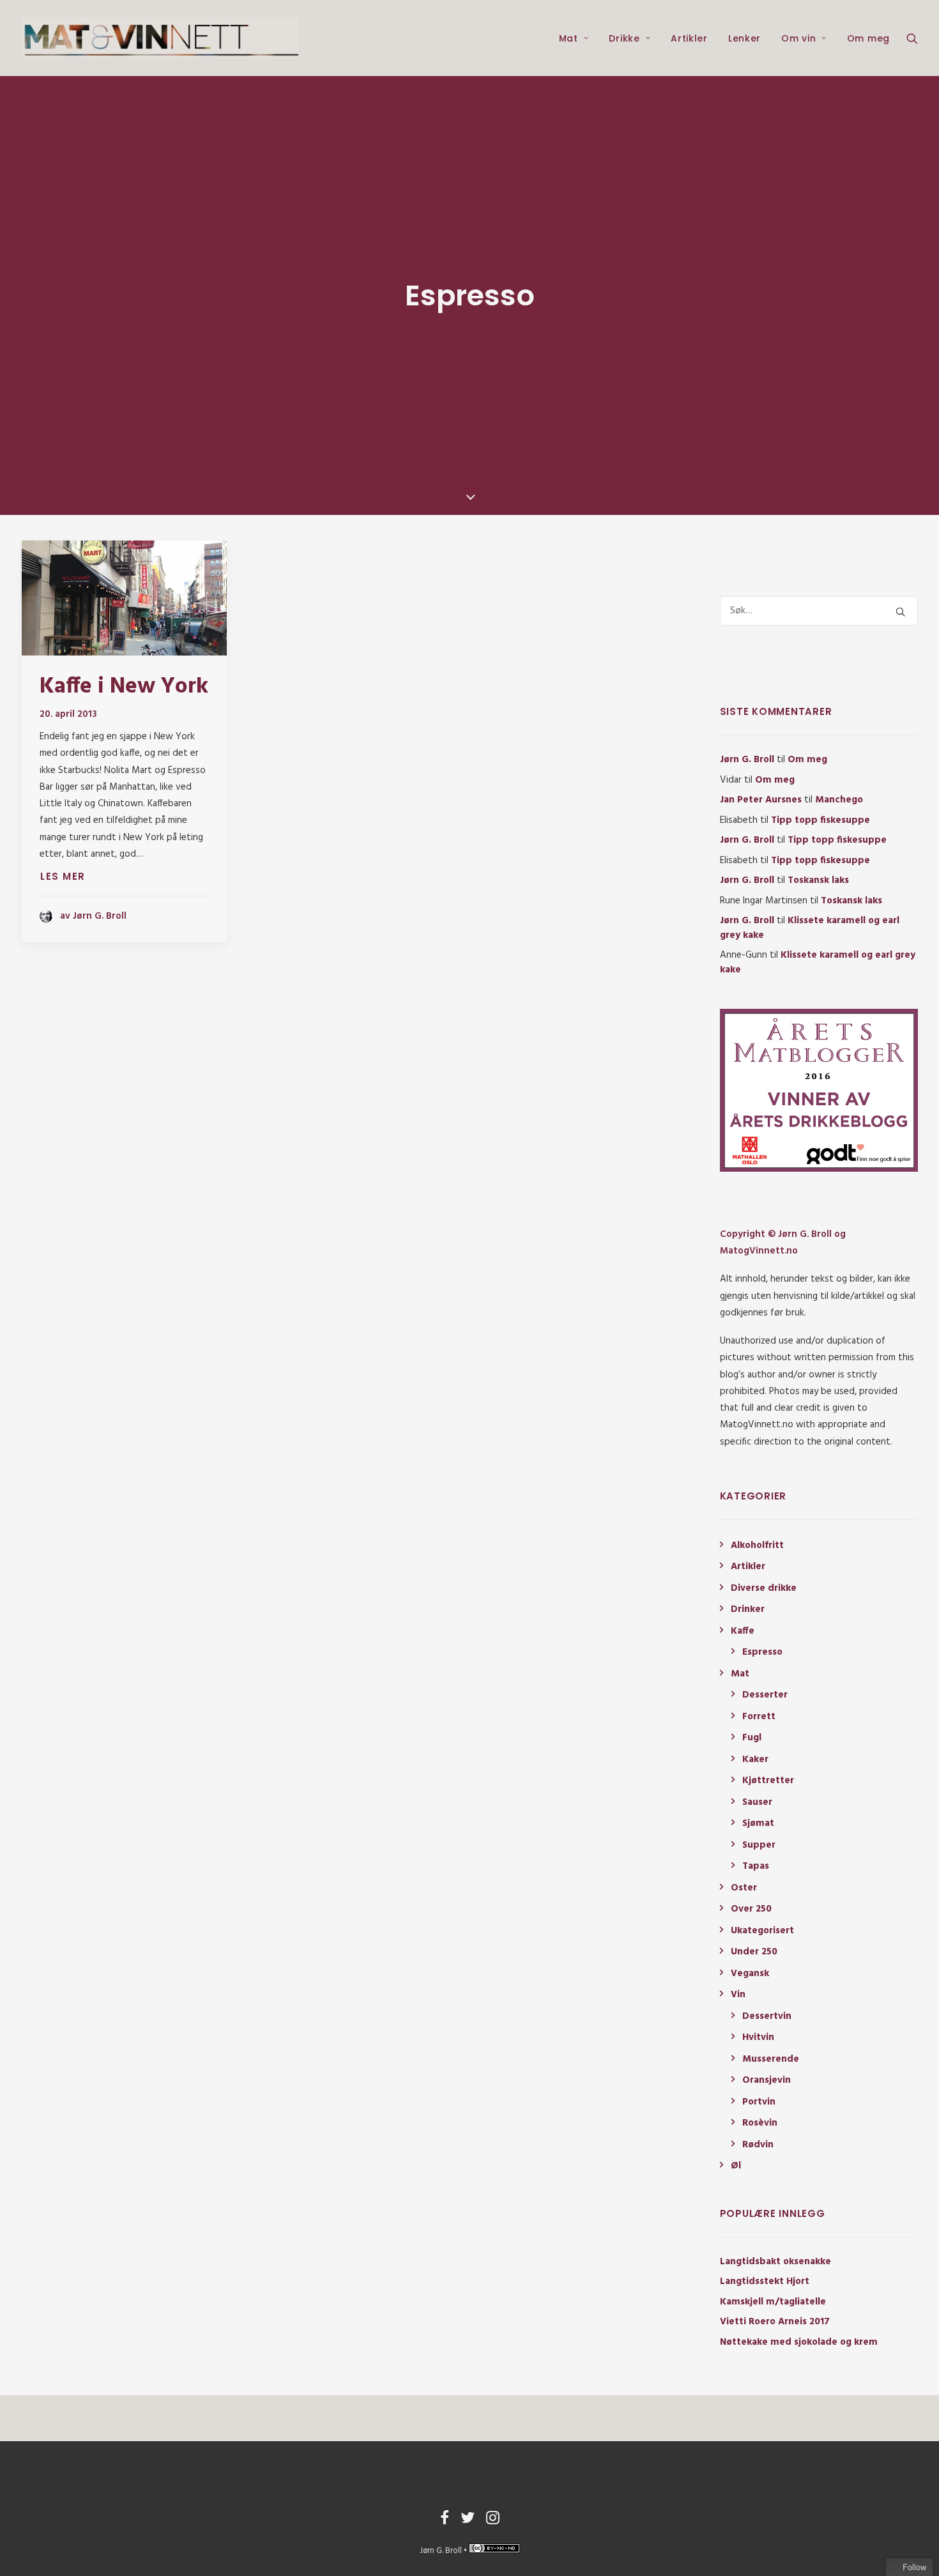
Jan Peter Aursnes (761, 800)
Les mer (63, 876)
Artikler (689, 38)
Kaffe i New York (124, 687)
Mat (569, 38)
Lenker (744, 38)
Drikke (624, 38)
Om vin (798, 38)
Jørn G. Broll (747, 760)
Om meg (868, 38)
